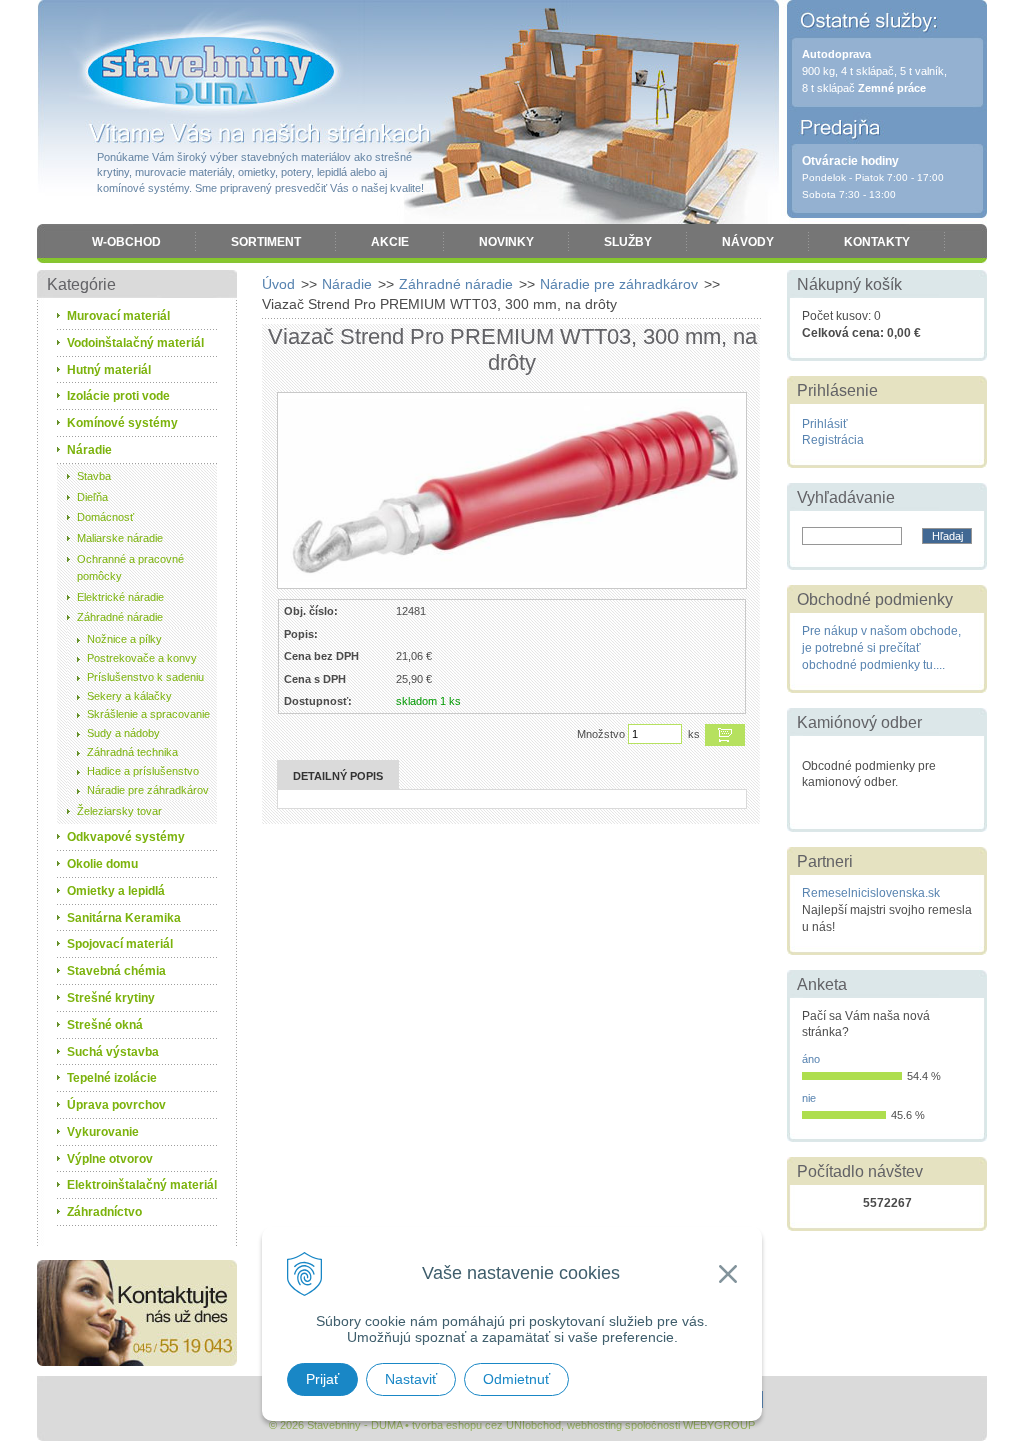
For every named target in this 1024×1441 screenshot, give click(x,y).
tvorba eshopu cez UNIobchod (486, 1425)
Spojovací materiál (120, 944)
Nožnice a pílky (124, 639)
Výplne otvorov (110, 1159)
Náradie (347, 284)
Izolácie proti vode (118, 396)
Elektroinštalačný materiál (142, 1185)
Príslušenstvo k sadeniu (145, 677)
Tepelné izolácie (112, 1078)
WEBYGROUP (719, 1425)
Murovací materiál (118, 316)
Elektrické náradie (120, 597)
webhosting (594, 1425)
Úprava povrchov (116, 1105)
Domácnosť (105, 517)
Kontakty (877, 242)
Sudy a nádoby (123, 733)
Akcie (390, 242)
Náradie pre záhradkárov (619, 284)
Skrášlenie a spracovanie (148, 714)
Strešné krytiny (111, 998)
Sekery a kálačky (129, 696)
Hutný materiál (109, 370)
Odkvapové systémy (126, 837)
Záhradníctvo (104, 1212)
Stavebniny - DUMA (211, 72)
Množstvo (601, 734)
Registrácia (833, 440)
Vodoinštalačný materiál (135, 343)
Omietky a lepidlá (116, 891)
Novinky (506, 242)
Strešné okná (105, 1025)
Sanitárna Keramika (124, 918)
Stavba (94, 476)
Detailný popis (338, 776)
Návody (748, 242)
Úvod (278, 284)
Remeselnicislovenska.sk (871, 893)
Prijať (322, 1379)
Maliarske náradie (120, 538)
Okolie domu (102, 864)
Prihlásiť (825, 424)
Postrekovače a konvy (142, 658)
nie (809, 1098)
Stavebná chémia (116, 971)
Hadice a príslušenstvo (143, 771)
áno (811, 1059)
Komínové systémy (122, 423)
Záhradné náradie (456, 284)
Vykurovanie (103, 1132)
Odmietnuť (516, 1379)
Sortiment (266, 242)
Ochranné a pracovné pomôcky (130, 567)
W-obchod (126, 242)
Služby (628, 242)
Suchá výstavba (113, 1052)
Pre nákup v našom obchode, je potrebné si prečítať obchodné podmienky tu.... (881, 648)
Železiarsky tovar (119, 811)
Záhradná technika (132, 752)
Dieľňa (92, 497)
